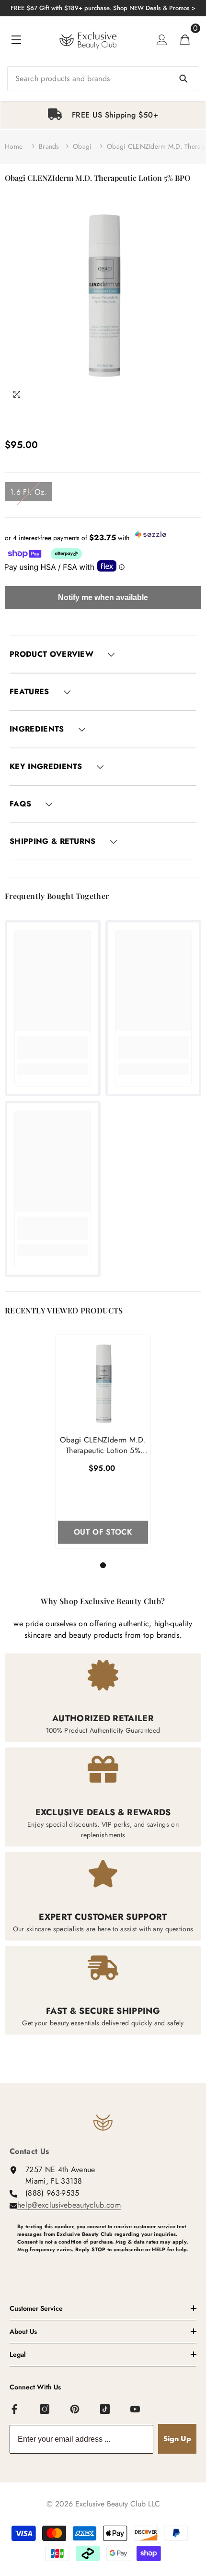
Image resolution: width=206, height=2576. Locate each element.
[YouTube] (136, 2410)
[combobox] (103, 79)
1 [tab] (104, 1565)
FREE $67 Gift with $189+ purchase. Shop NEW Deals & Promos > (103, 8)
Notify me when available (103, 597)
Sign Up (177, 2439)
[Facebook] (15, 2410)
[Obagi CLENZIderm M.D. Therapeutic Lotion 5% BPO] (103, 1383)
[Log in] (162, 40)
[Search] (103, 79)
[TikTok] (105, 2410)
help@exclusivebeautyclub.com (69, 2205)
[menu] (16, 40)
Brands (49, 146)
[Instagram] (45, 2410)
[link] (53, 1047)
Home (14, 146)
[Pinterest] (75, 2410)
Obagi (82, 146)
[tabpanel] (103, 115)
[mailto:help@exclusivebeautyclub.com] (107, 2265)
